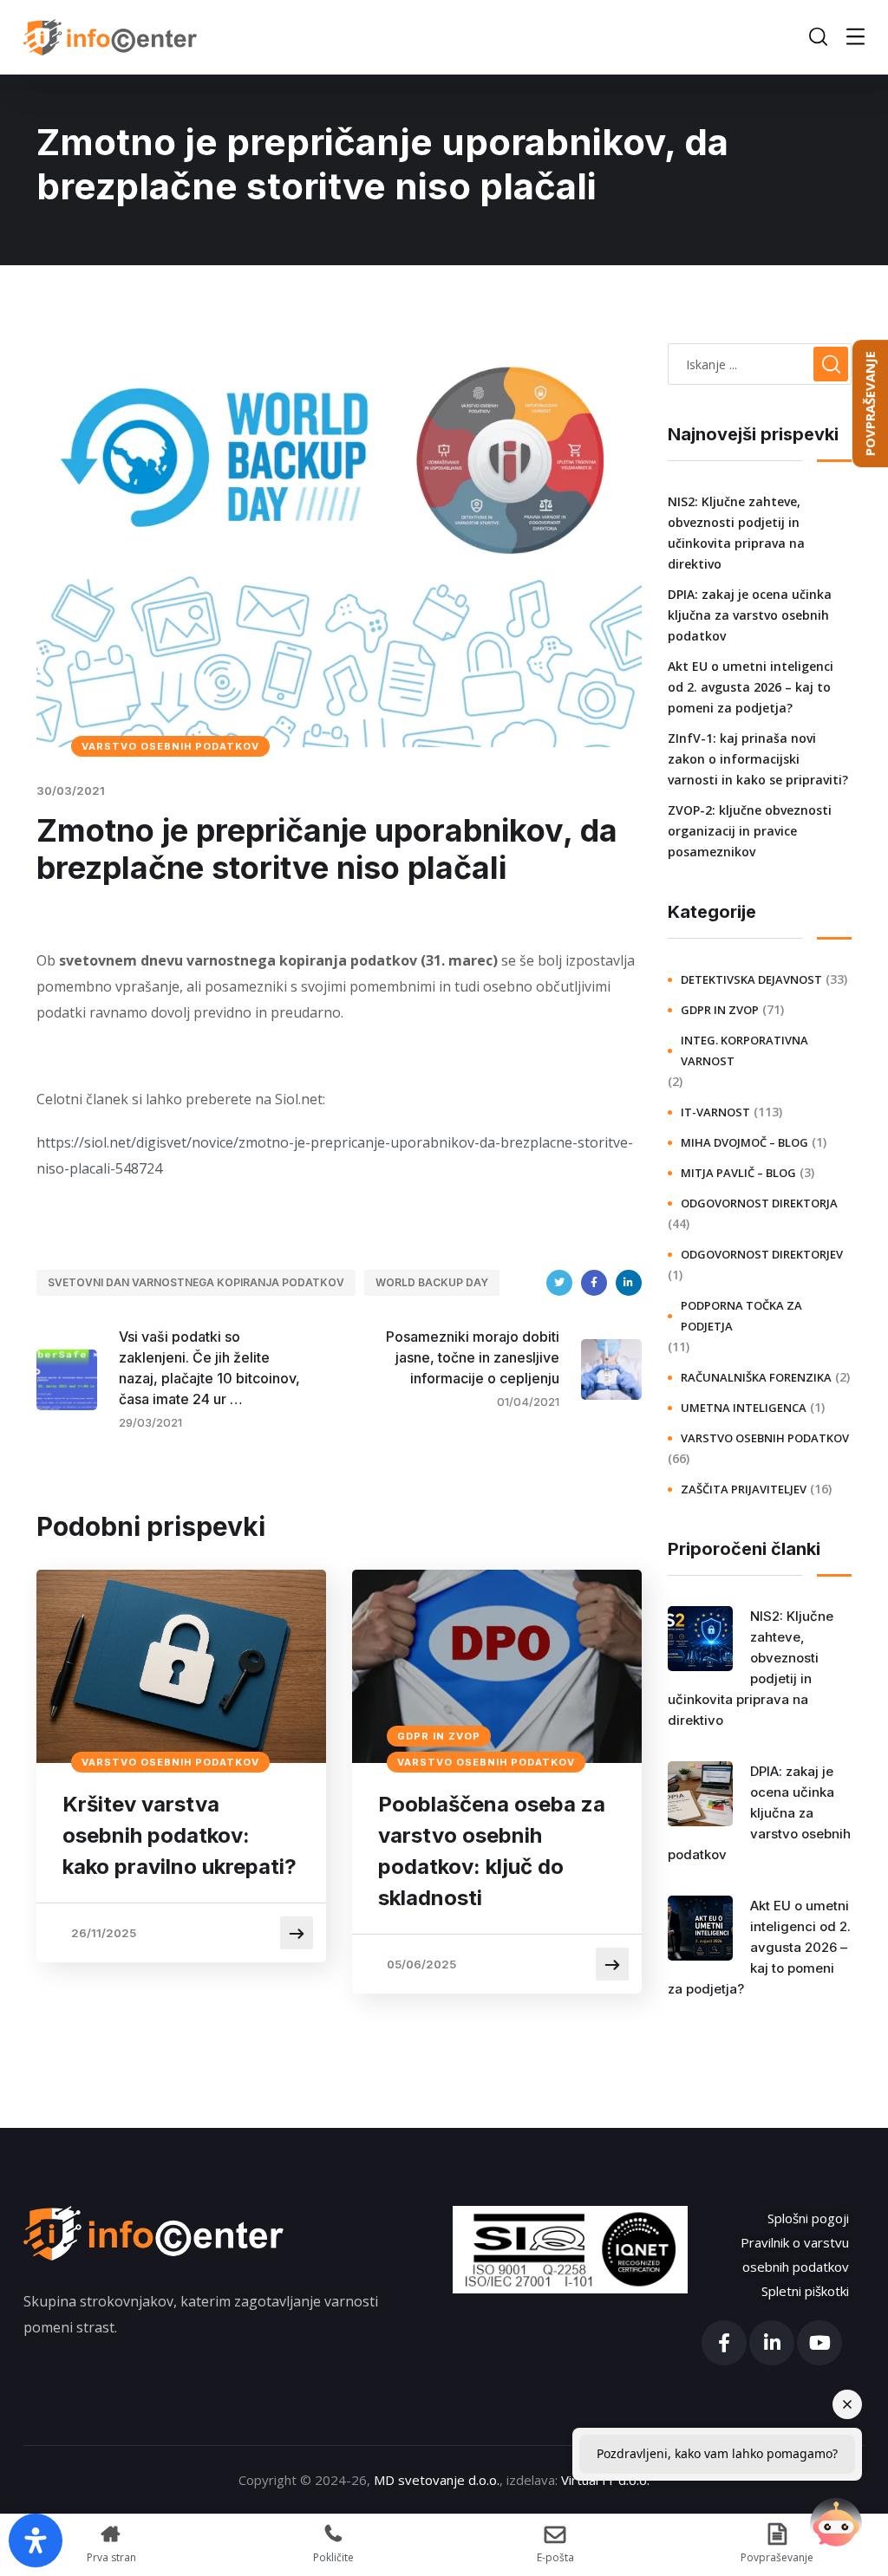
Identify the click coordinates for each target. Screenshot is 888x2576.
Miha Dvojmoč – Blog (744, 1142)
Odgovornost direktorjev (762, 1254)
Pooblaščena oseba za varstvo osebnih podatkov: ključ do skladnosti (492, 1851)
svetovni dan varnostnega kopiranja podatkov (196, 1282)
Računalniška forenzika (756, 1377)
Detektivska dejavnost (751, 979)
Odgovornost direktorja (759, 1203)
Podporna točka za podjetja (741, 1316)
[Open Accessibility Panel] (36, 2540)
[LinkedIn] (629, 1283)
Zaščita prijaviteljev (744, 1489)
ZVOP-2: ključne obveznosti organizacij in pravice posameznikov (750, 831)
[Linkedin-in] (772, 2343)
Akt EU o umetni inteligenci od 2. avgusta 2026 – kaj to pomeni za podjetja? (751, 687)
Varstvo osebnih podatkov (170, 746)
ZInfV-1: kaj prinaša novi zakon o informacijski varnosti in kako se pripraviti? (758, 759)
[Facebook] (594, 1283)
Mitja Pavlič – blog (738, 1173)
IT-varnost (715, 1112)
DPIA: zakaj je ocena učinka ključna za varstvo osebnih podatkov (750, 615)
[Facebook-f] (724, 2343)
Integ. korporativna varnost (744, 1051)
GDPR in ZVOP (439, 1736)
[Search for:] (760, 364)
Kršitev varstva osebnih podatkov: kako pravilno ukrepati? (180, 1835)
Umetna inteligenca (744, 1408)
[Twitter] (559, 1283)
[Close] (847, 2404)
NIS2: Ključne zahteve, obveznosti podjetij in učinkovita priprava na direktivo (736, 533)
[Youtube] (819, 2343)
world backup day (432, 1282)
